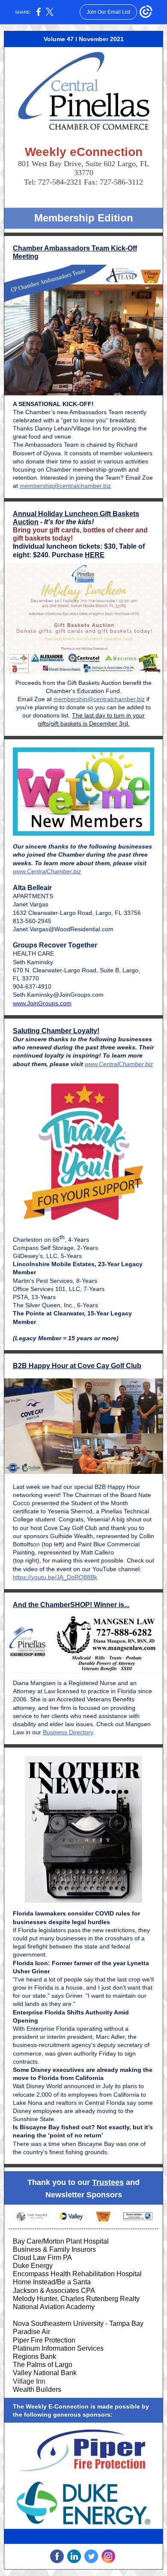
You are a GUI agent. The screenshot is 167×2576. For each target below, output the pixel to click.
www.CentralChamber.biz (47, 871)
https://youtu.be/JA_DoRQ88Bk (55, 1577)
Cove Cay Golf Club (70, 1528)
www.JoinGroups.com (42, 1003)
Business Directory (68, 1732)
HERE (95, 555)
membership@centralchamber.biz (65, 486)
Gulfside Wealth (72, 1536)
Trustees (108, 2182)
